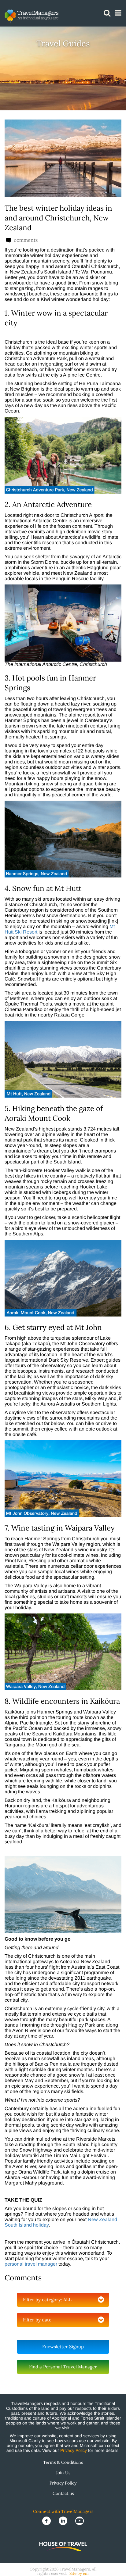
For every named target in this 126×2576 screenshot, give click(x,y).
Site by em (79, 2573)
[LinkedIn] (64, 2521)
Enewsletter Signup (63, 2347)
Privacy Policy (74, 2450)
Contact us (63, 2493)
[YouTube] (80, 2521)
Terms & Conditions (63, 2462)
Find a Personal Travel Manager (63, 2367)
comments (25, 240)
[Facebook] (47, 2521)
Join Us (63, 2473)
